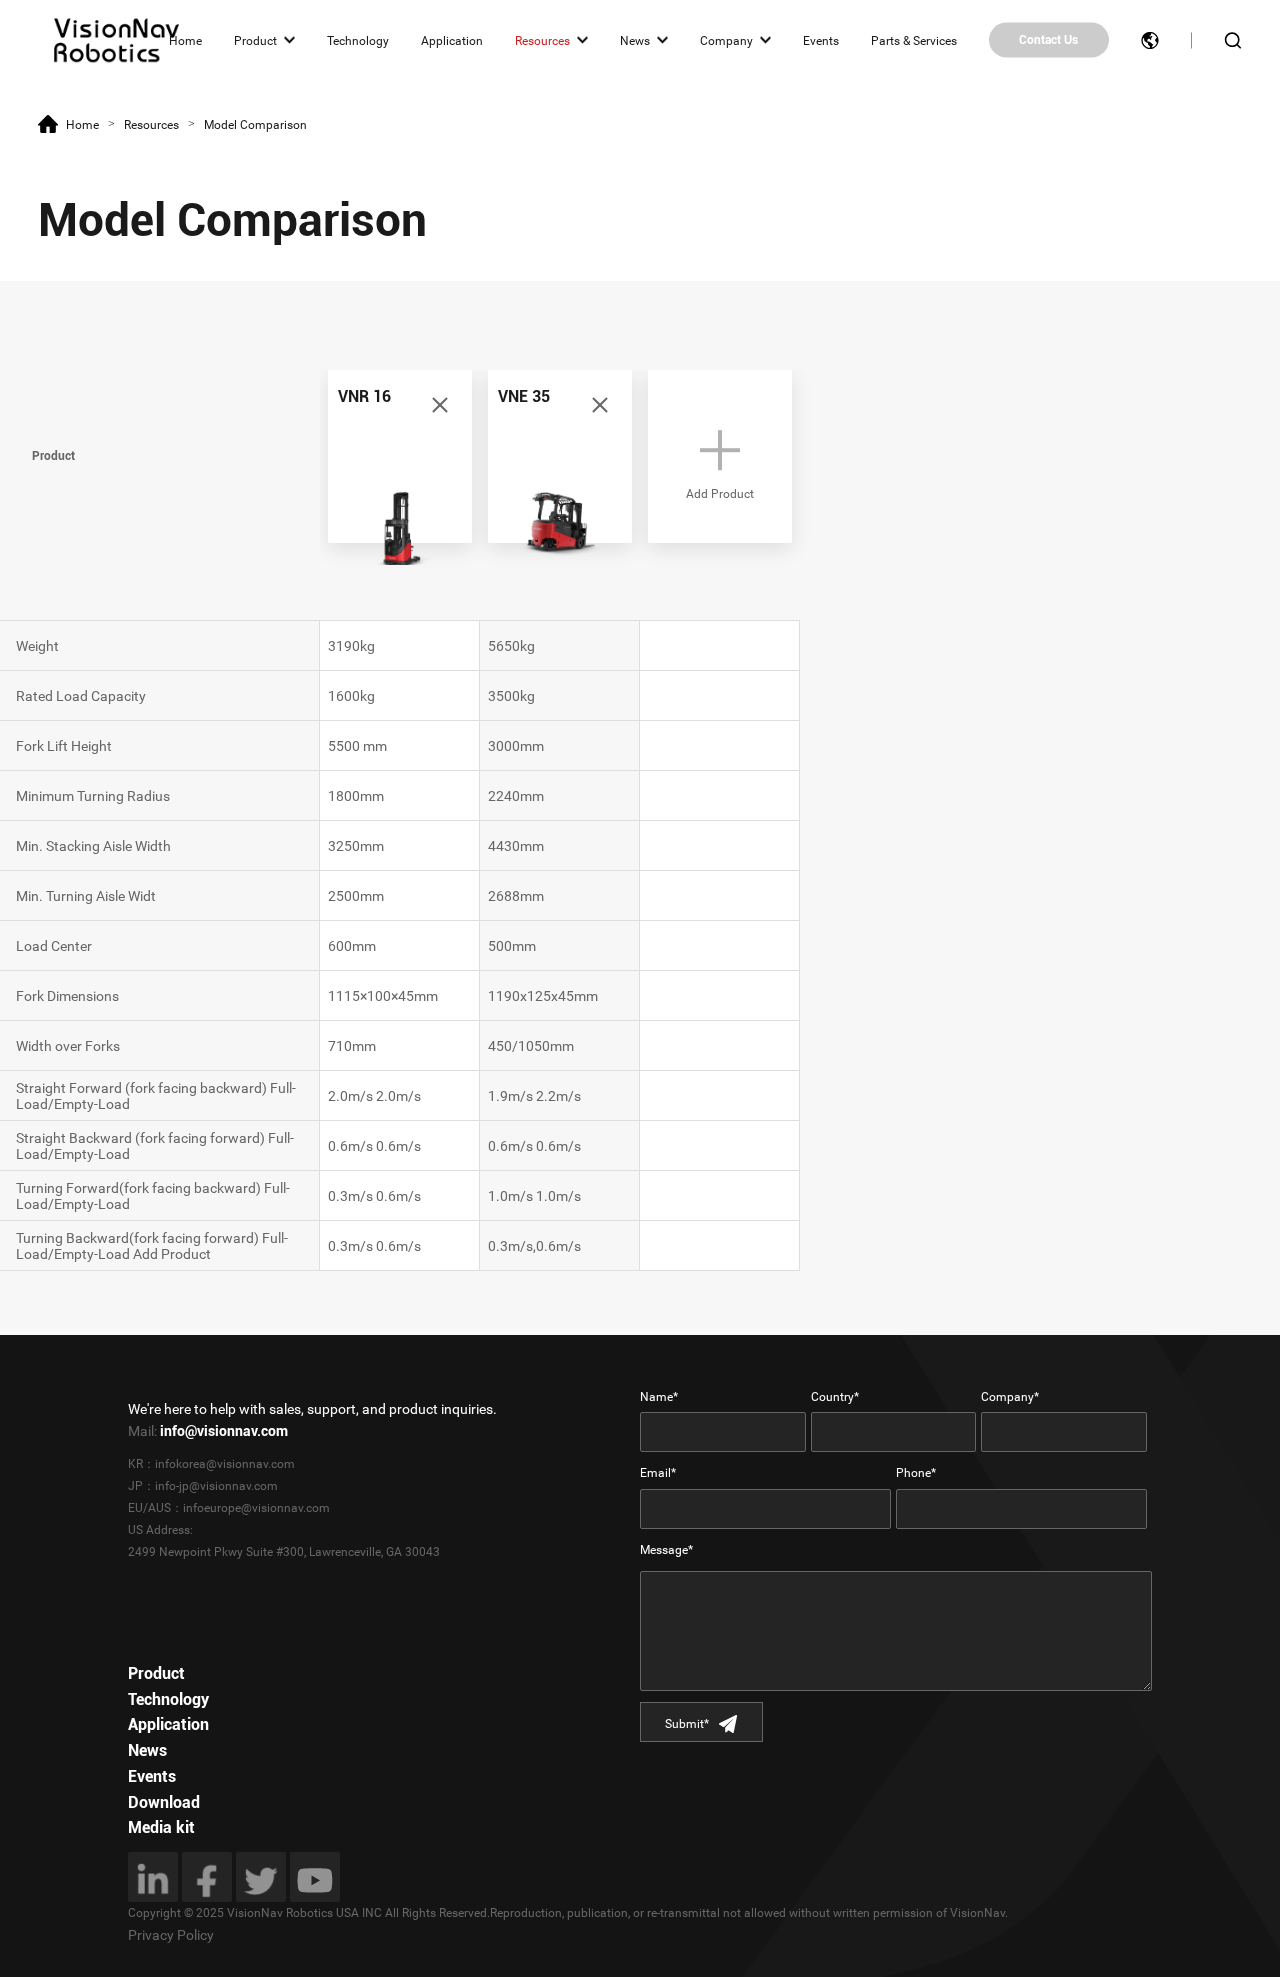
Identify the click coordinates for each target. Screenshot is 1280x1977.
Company (726, 40)
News (635, 40)
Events (821, 40)
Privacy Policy (171, 1935)
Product (255, 40)
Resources (542, 40)
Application (452, 40)
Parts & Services (914, 40)
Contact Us (1048, 40)
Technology (358, 40)
